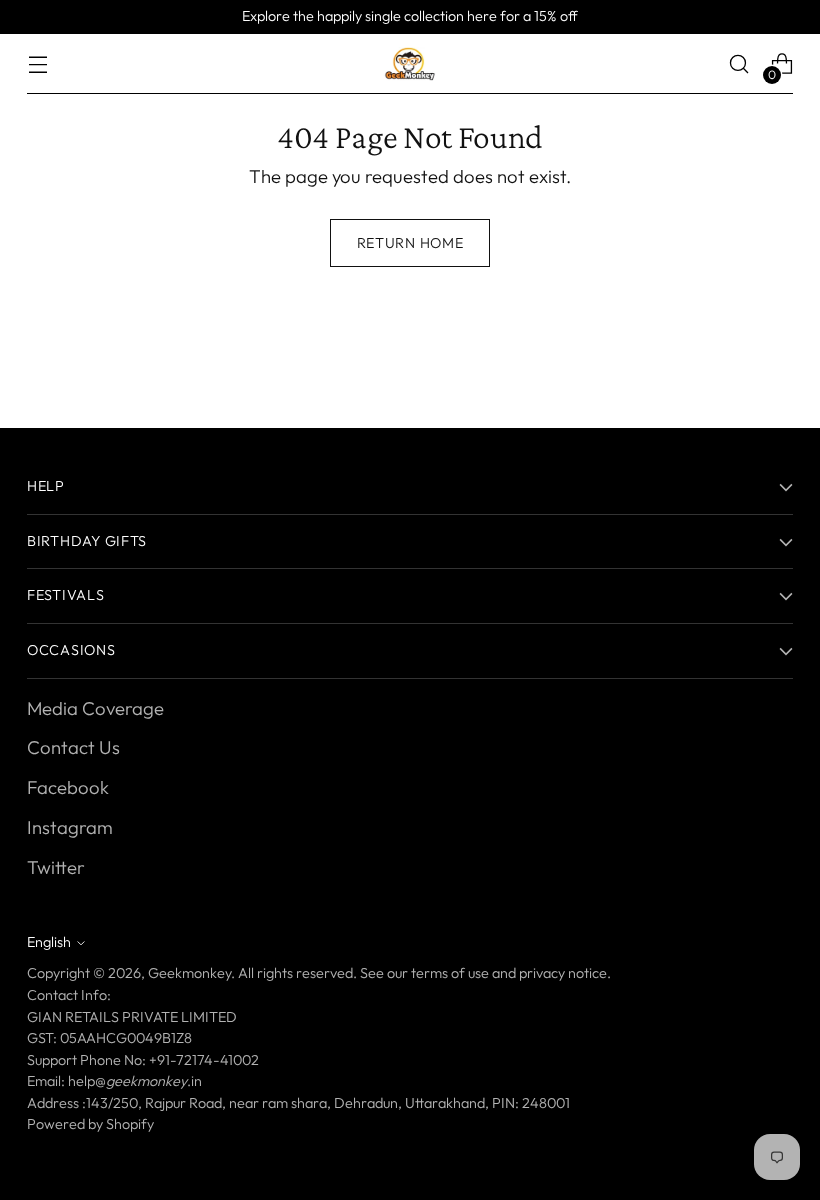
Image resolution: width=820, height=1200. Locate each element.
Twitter (56, 867)
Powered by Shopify (90, 1124)
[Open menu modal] (37, 64)
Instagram (70, 827)
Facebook (68, 787)
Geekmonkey (189, 973)
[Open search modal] (739, 64)
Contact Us (73, 747)
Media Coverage (95, 708)
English (49, 942)
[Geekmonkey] (410, 64)
